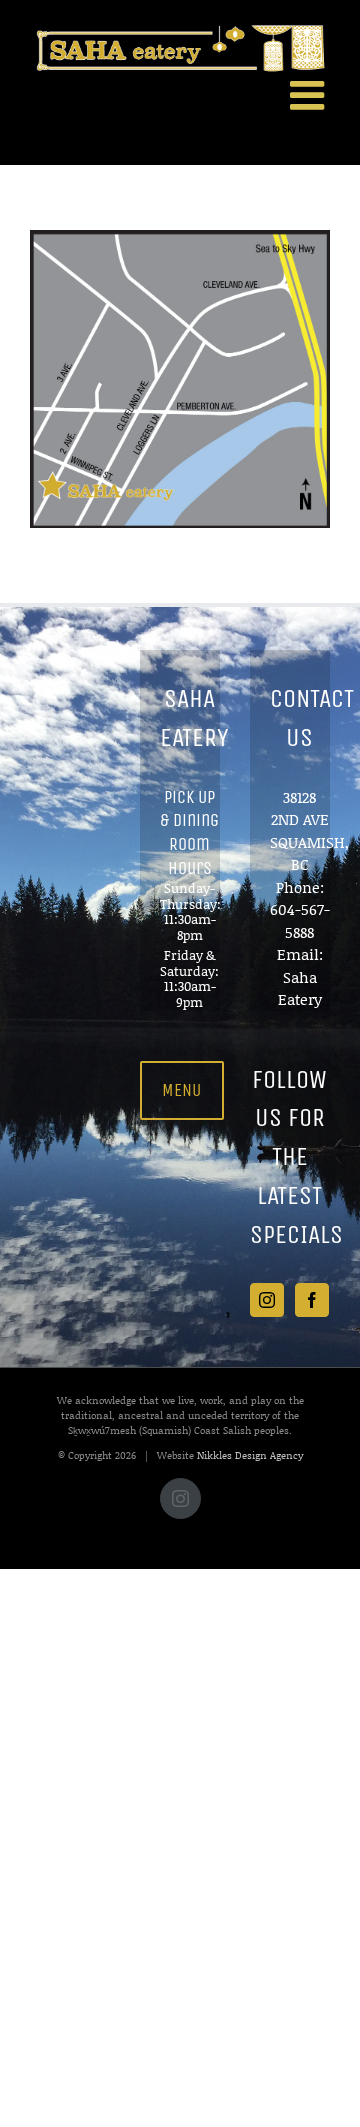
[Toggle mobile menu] (310, 95)
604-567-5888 (300, 920)
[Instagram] (267, 1300)
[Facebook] (312, 1300)
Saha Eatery (300, 988)
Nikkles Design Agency (250, 1455)
